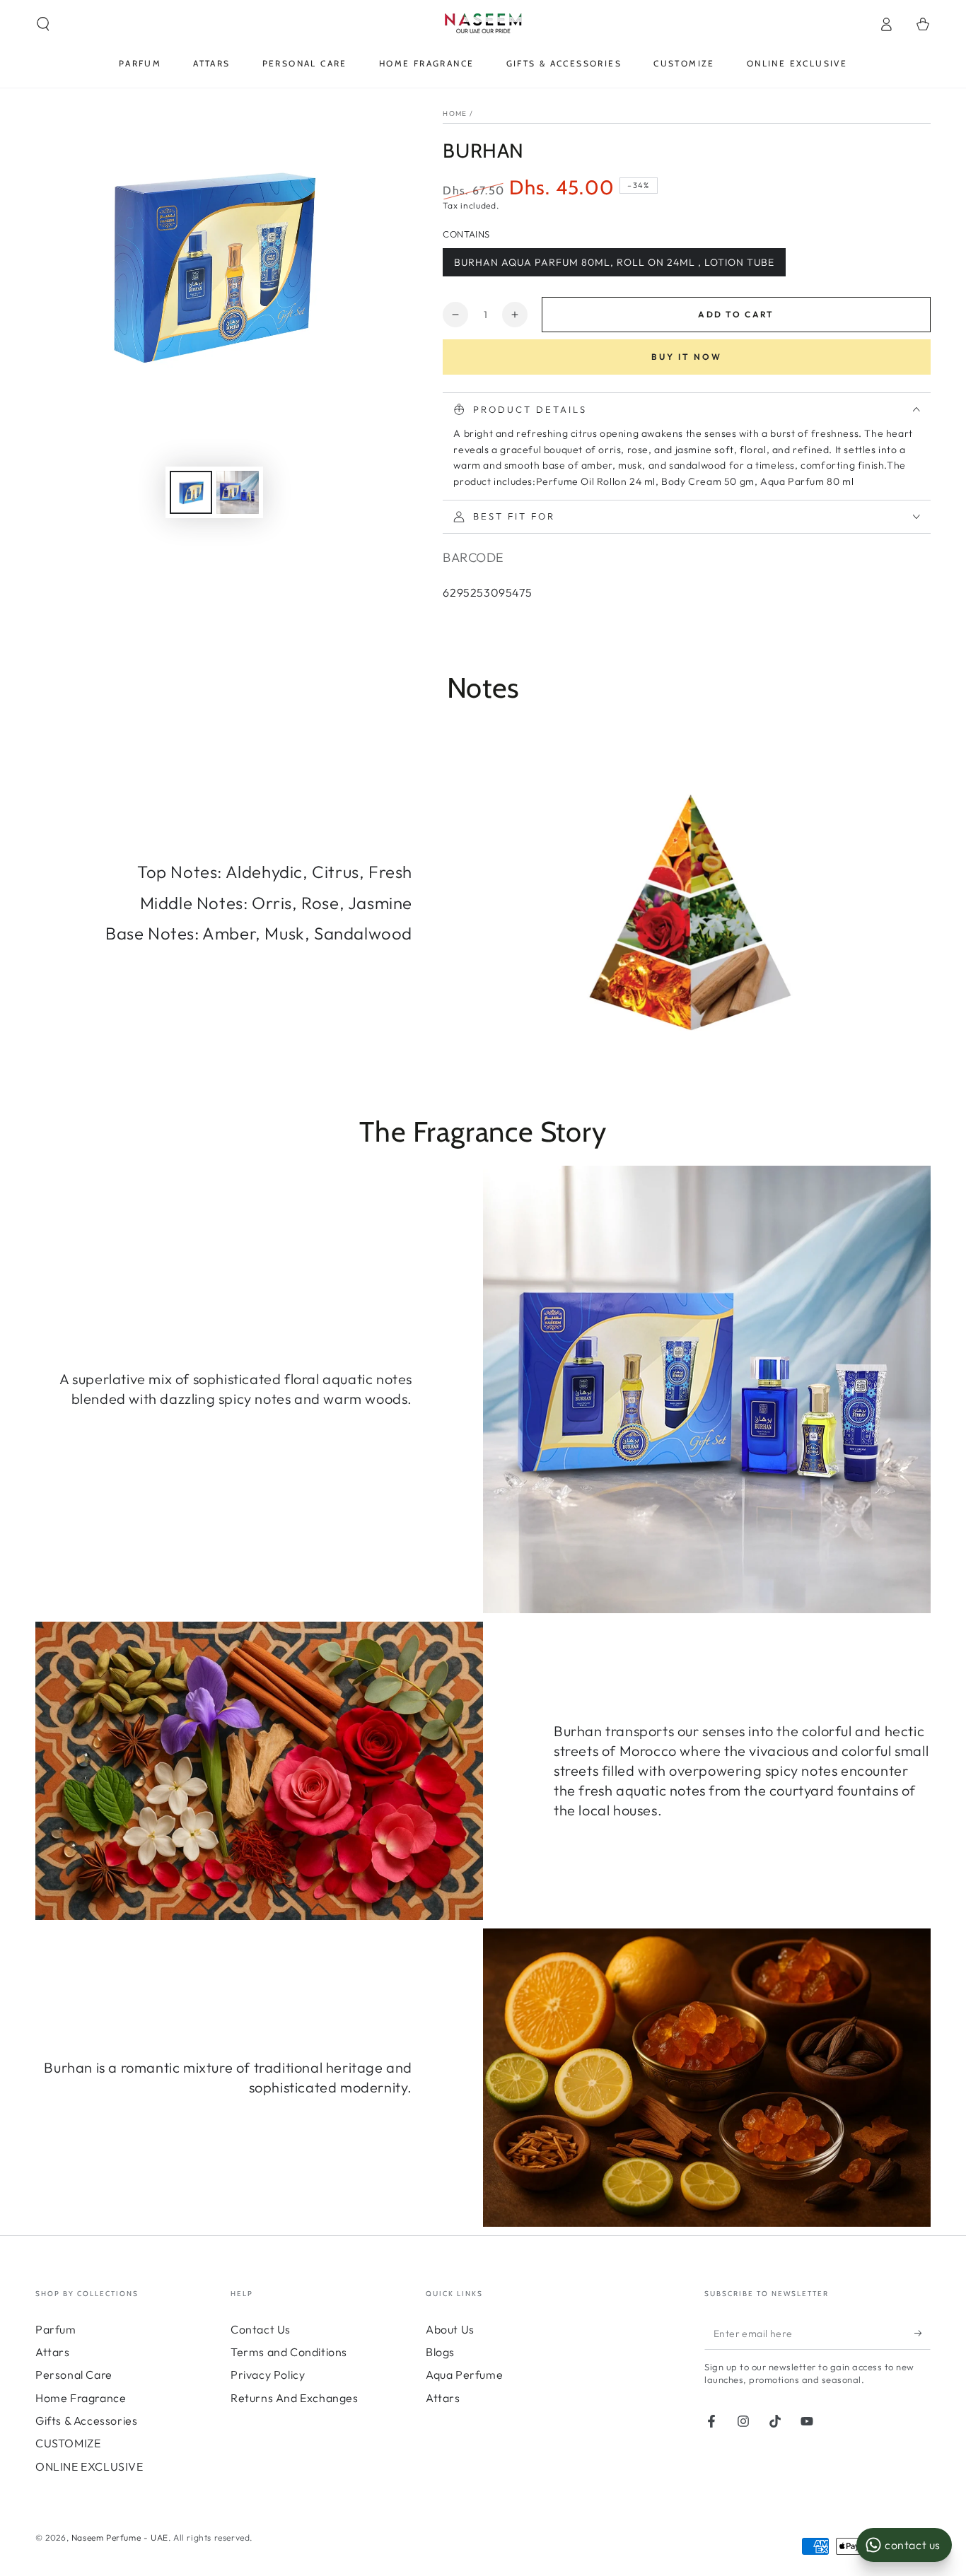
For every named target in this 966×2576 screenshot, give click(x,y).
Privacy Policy (268, 2375)
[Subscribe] (923, 2334)
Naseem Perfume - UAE (120, 2537)
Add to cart (736, 314)
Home (455, 113)
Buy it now (687, 357)
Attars (53, 2352)
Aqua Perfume (464, 2375)
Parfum (56, 2329)
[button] (43, 24)
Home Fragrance (81, 2398)
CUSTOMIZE (68, 2443)
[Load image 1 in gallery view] (191, 492)
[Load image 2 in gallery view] (238, 492)
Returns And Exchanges (295, 2398)
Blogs (440, 2352)
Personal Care (74, 2375)
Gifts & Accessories (86, 2420)
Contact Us (261, 2329)
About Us (450, 2329)
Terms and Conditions (289, 2352)
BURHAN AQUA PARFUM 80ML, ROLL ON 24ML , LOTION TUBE (614, 262)
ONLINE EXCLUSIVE (89, 2466)
